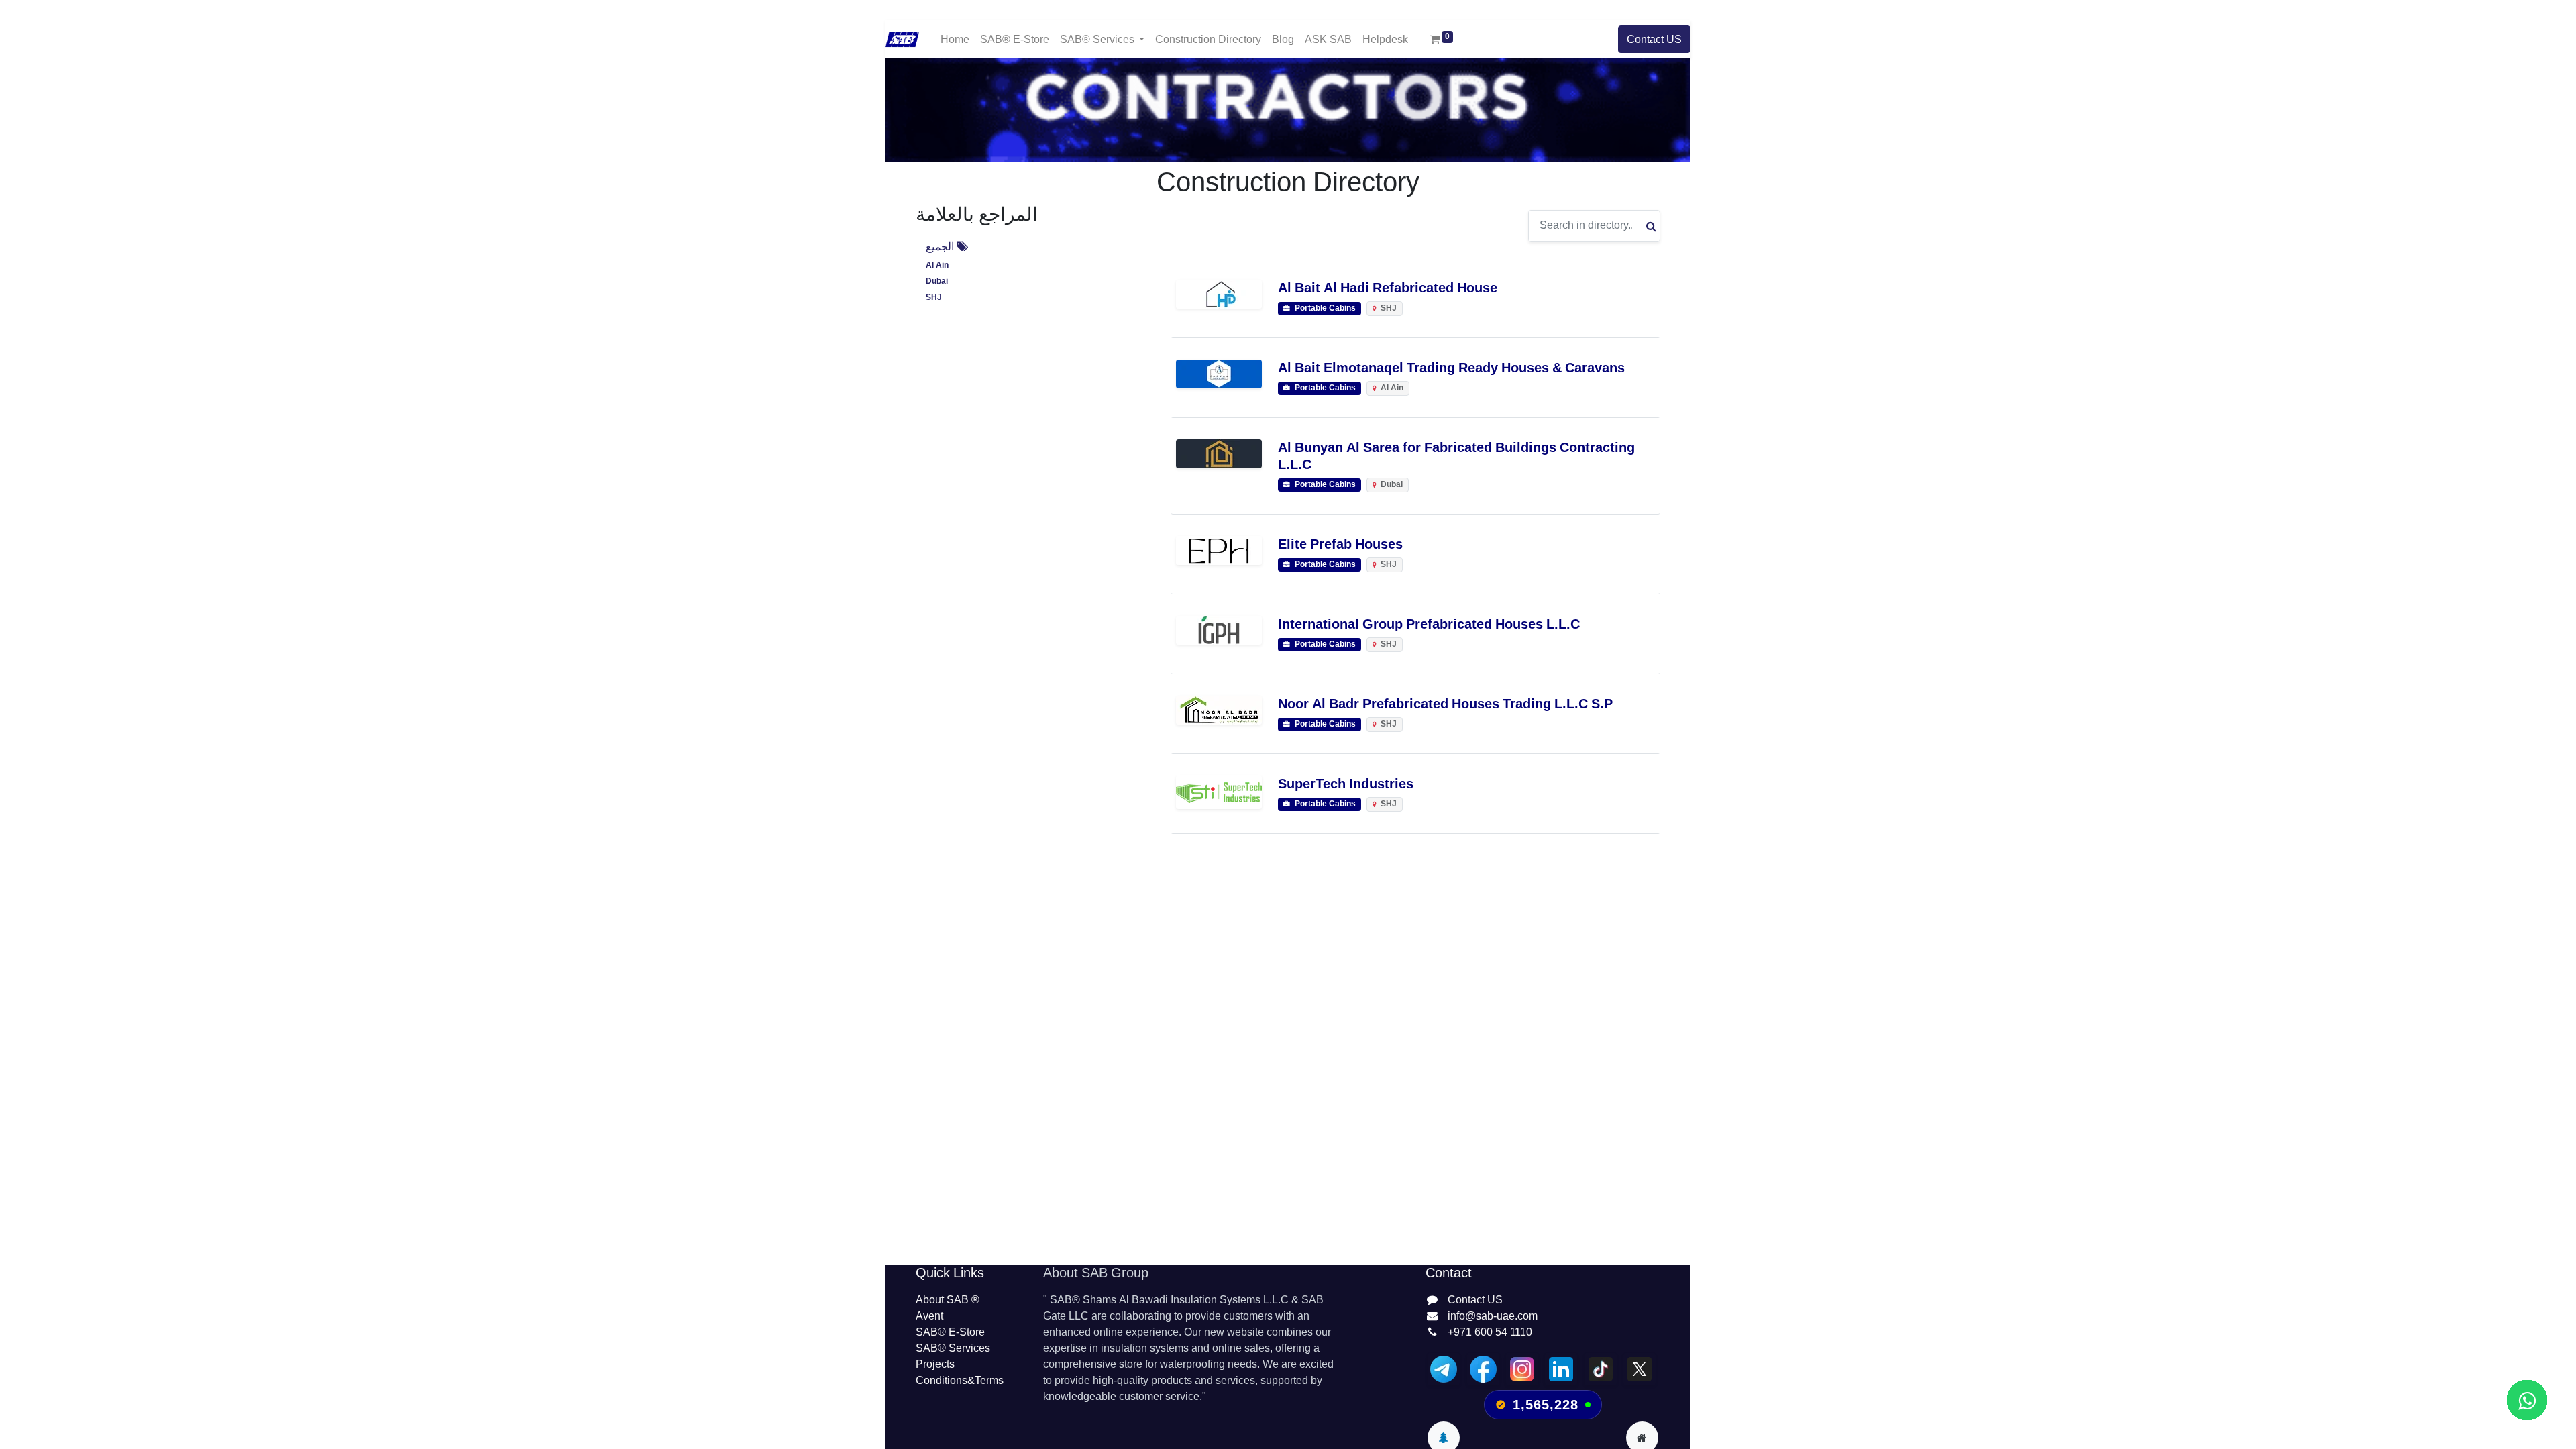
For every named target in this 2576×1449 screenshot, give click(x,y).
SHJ (934, 298)
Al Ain (937, 265)
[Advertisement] (1288, 1068)
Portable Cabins (1324, 308)
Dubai (937, 281)
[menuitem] (955, 39)
